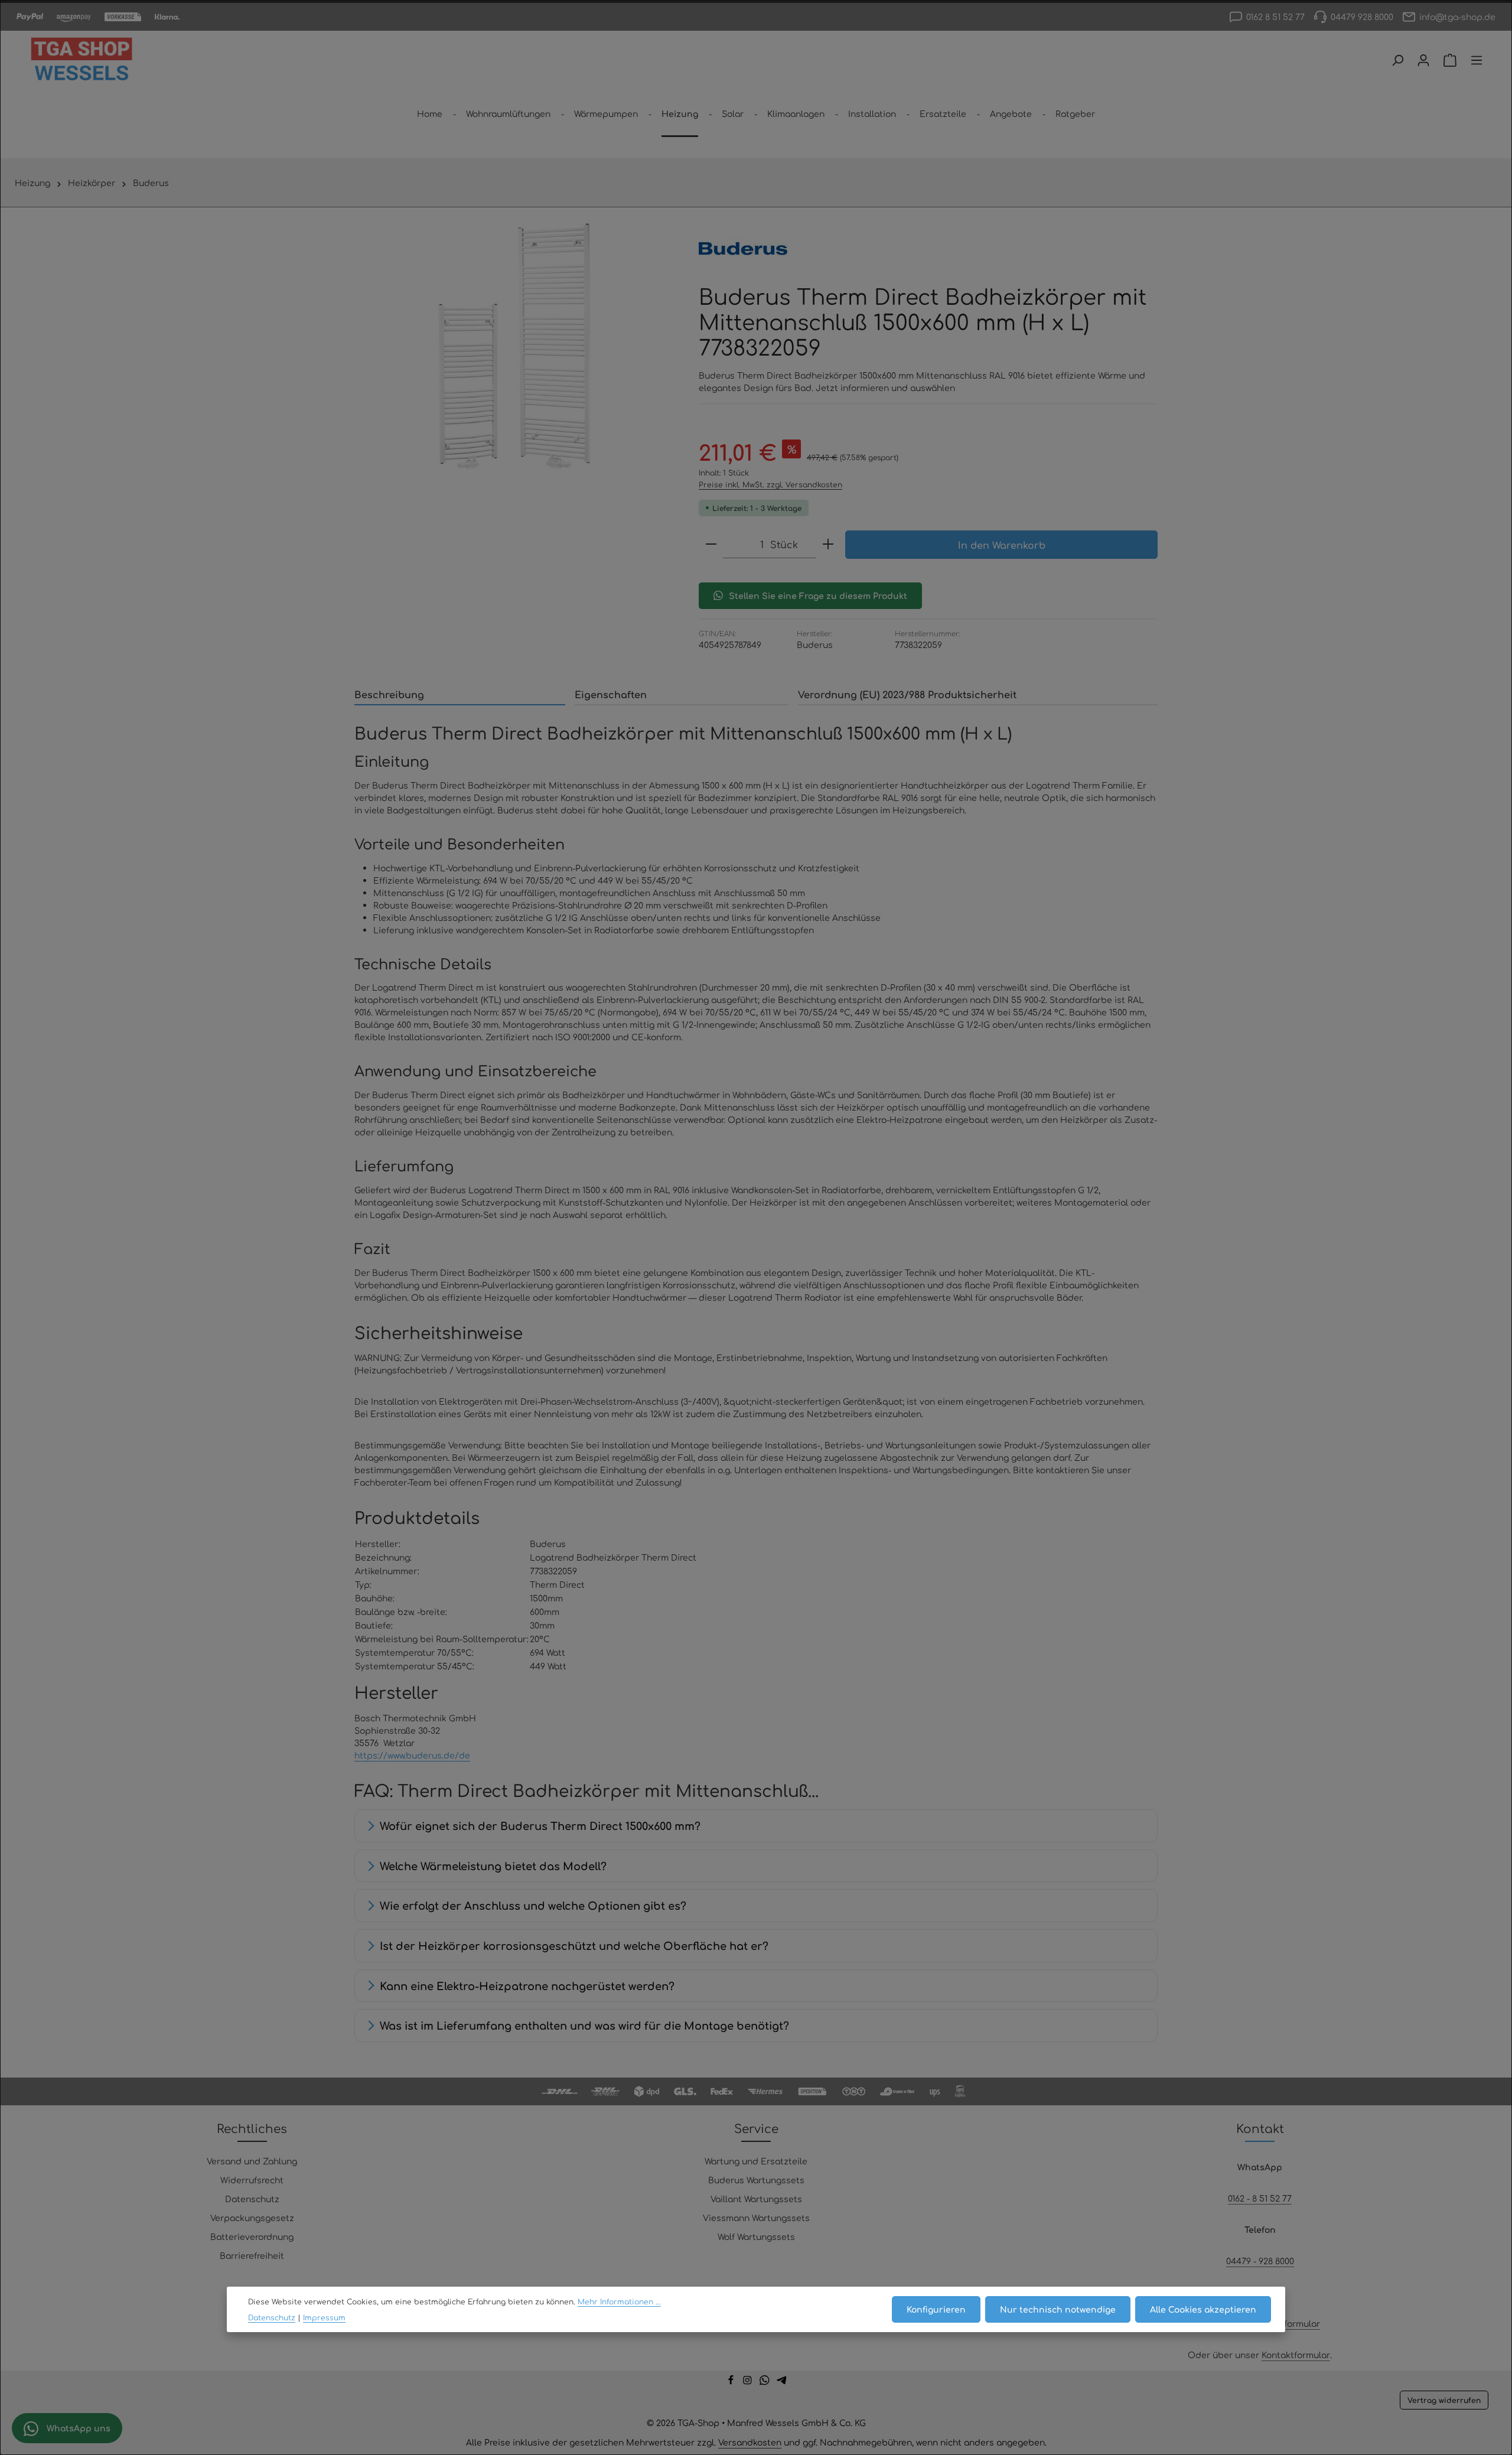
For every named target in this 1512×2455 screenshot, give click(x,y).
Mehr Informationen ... (619, 2301)
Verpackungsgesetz (252, 2218)
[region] (515, 346)
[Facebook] (732, 2382)
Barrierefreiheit (252, 2255)
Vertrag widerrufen (1444, 2400)
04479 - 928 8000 (1260, 2261)
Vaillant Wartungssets (756, 2199)
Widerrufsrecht (252, 2180)
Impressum (324, 2317)
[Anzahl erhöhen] (828, 544)
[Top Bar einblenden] (1477, 60)
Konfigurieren (936, 2309)
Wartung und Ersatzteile (756, 2161)
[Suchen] (1397, 60)
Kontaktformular (1286, 2323)
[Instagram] (749, 2382)
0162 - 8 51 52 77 (1260, 2198)
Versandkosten (750, 2442)
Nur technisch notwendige (1058, 2309)
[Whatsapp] (766, 2382)
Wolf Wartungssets (756, 2236)
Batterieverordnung (252, 2236)
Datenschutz (252, 2199)
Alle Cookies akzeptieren (1203, 2309)
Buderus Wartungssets (756, 2180)
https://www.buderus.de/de (412, 1755)
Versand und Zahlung (252, 2161)
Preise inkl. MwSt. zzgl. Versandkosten (770, 484)
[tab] (460, 695)
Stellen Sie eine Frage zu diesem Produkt (818, 595)
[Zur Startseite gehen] (82, 60)
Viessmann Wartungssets (756, 2218)
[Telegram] (782, 2382)
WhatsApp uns (77, 2428)
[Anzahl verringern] (711, 544)
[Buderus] (743, 249)
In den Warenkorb (1002, 545)
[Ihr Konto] (1423, 60)
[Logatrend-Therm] (515, 346)
